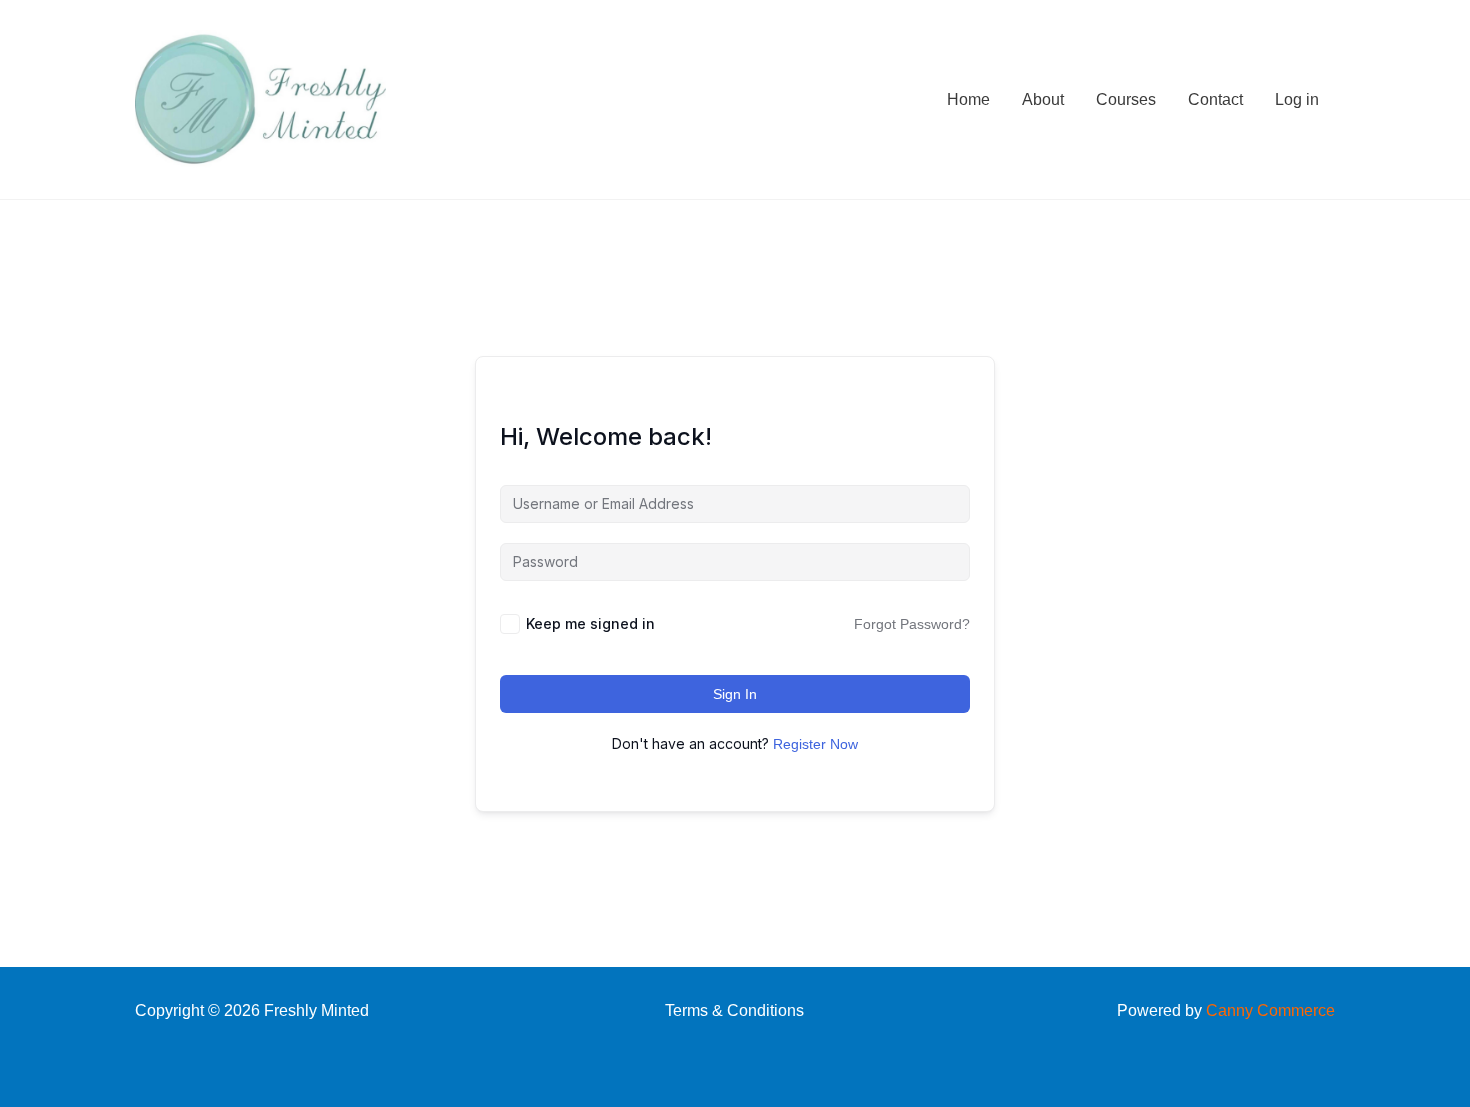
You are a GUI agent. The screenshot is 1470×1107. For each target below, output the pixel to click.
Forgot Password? (912, 624)
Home (968, 99)
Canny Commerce (1270, 1010)
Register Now (815, 744)
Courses (1126, 99)
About (1043, 99)
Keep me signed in (590, 623)
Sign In (735, 694)
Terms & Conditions (734, 1010)
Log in (1297, 99)
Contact (1215, 99)
